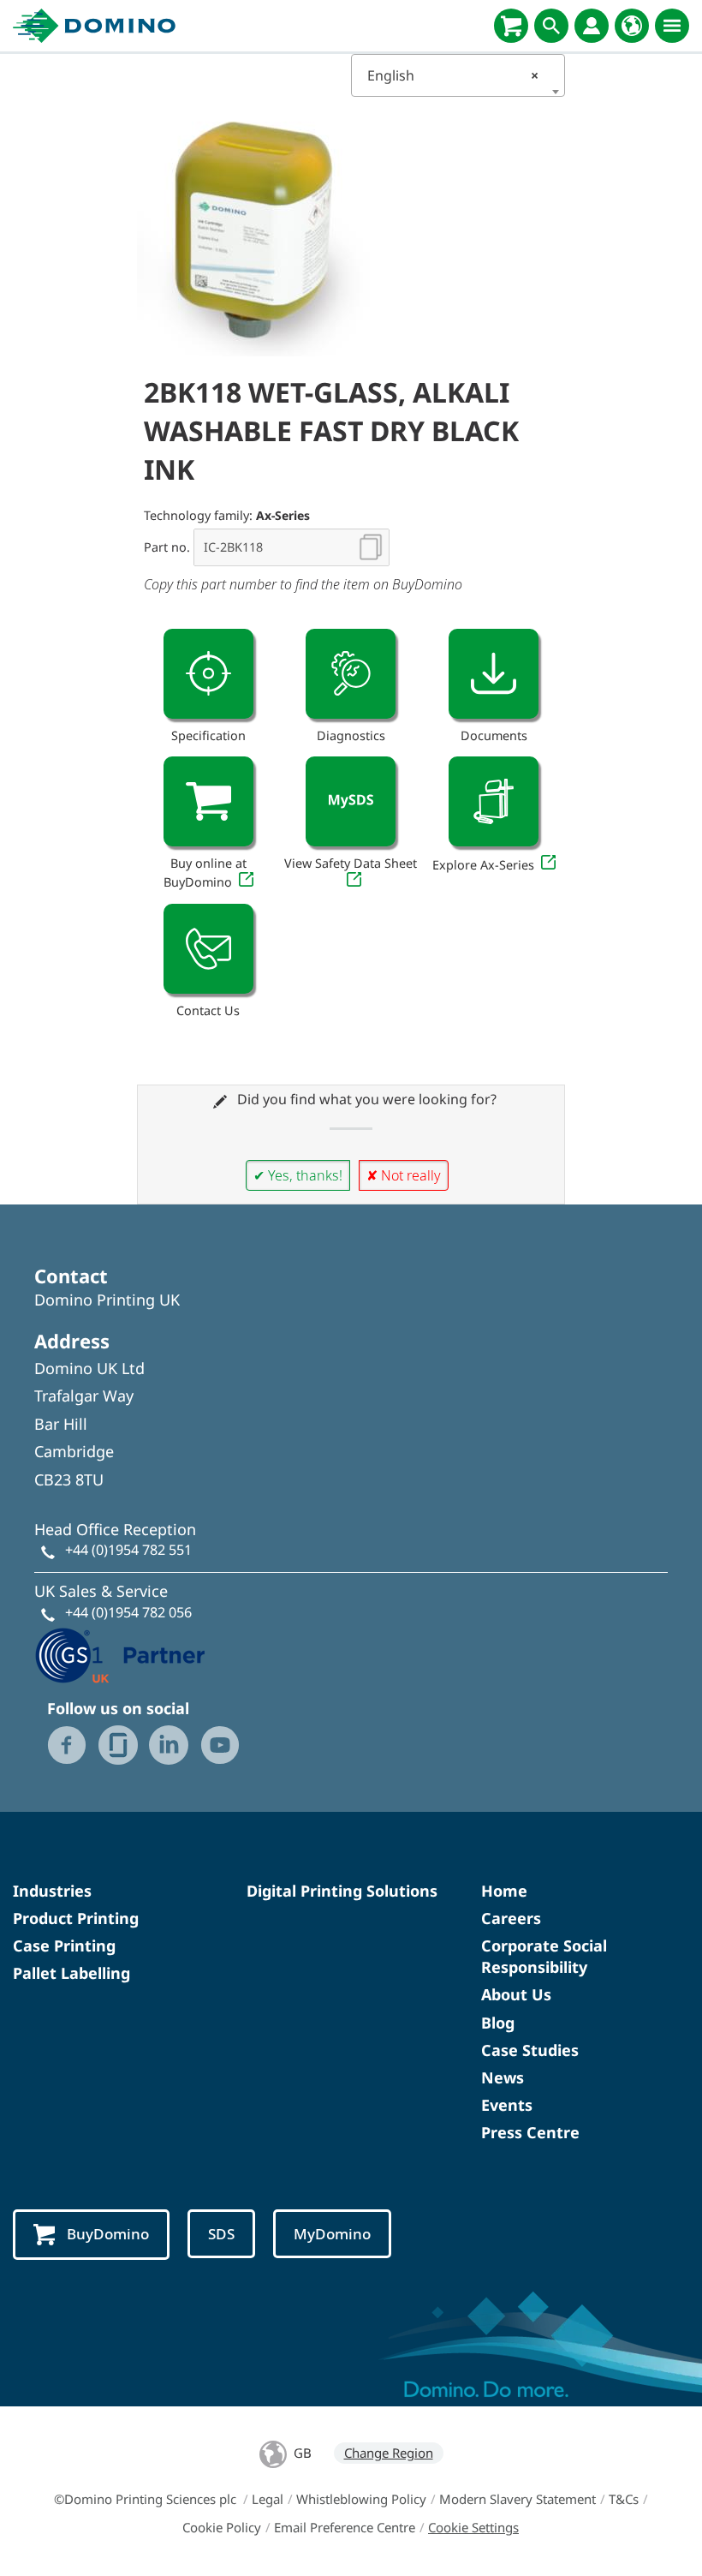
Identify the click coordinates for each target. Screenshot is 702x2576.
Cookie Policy (222, 2527)
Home (504, 1891)
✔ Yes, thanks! (298, 1175)
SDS (221, 2234)
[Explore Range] (494, 801)
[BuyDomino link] (208, 801)
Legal (268, 2499)
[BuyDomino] (511, 26)
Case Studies (530, 2050)
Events (507, 2105)
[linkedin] (169, 1745)
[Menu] (672, 26)
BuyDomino (108, 2234)
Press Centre (530, 2132)
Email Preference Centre (345, 2527)
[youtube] (220, 1745)
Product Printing (76, 1918)
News (503, 2077)
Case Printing (64, 1945)
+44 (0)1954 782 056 (128, 1612)
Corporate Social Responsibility (544, 1956)
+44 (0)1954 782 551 (128, 1550)
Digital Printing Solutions (342, 1891)
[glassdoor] (118, 1745)
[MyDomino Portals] (592, 26)
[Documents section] (494, 674)
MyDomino (332, 2234)
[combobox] (458, 75)
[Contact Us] (208, 949)
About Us (516, 1994)
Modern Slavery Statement (518, 2499)
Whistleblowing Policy (361, 2499)
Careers (511, 1918)
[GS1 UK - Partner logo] (120, 1653)
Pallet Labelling (71, 1973)
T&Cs (624, 2499)
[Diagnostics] (351, 674)
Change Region (389, 2453)
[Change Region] (632, 26)
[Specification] (208, 674)
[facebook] (67, 1745)
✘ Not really (404, 1175)
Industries (52, 1891)
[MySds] (351, 801)
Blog (498, 2023)
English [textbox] (453, 75)
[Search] (551, 26)
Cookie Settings (473, 2527)
